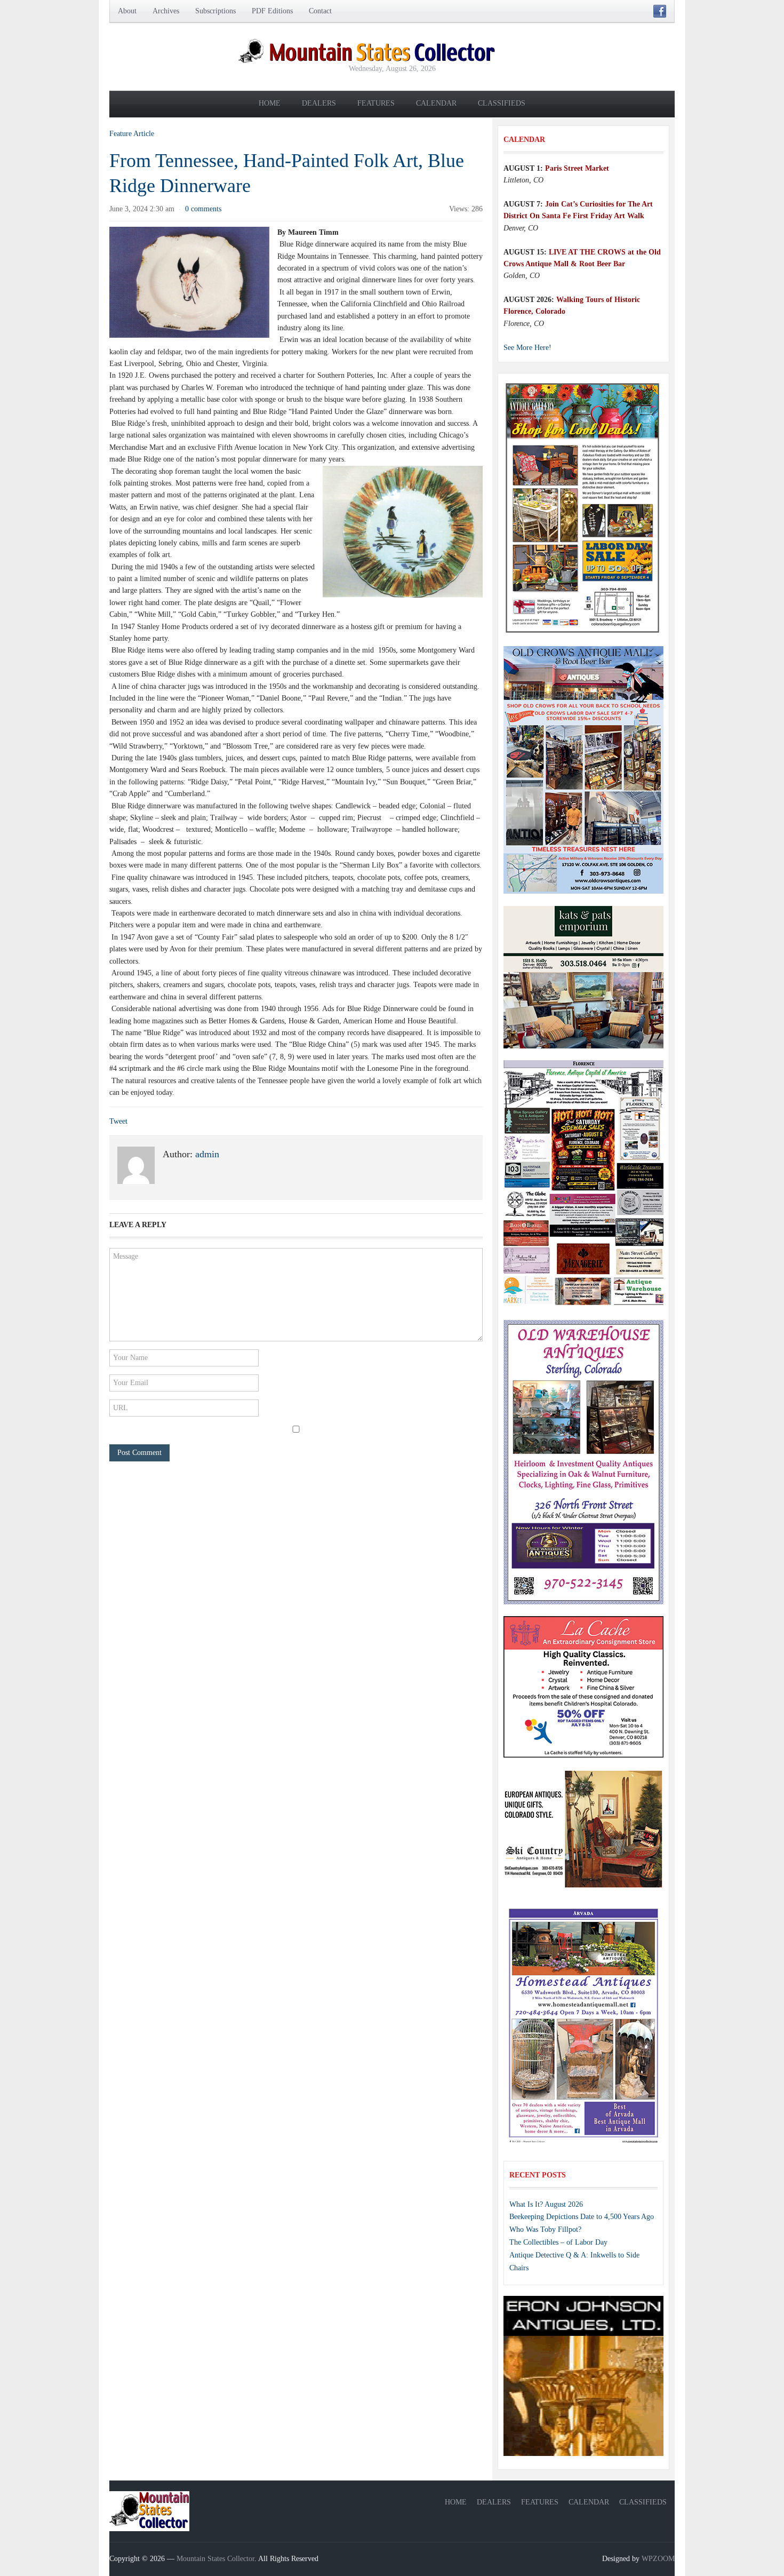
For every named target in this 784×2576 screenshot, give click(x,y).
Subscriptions (215, 11)
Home (270, 103)
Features (376, 103)
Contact (320, 11)
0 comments (203, 209)
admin (207, 1154)
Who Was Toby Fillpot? (545, 2229)
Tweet (118, 1121)
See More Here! (527, 348)
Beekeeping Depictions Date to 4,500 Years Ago (582, 2217)
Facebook (660, 11)
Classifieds (502, 103)
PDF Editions (272, 11)
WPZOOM (658, 2559)
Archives (166, 11)
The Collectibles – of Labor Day (558, 2242)
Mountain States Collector (215, 2559)
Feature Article (132, 134)
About (127, 11)
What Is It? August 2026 (546, 2204)
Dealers (319, 103)
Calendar (436, 103)
